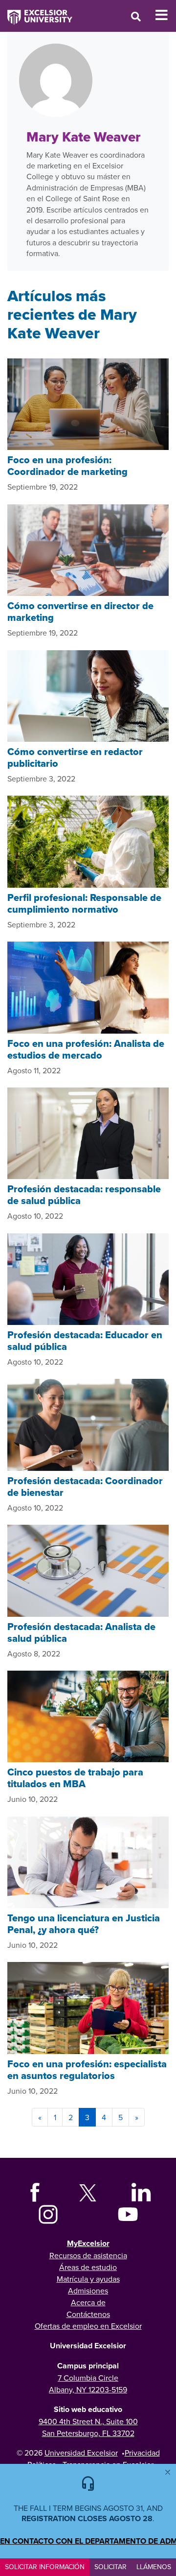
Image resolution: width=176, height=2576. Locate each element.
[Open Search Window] (136, 16)
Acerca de (88, 2302)
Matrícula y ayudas (88, 2279)
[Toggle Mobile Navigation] (165, 15)
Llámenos (154, 2567)
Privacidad (142, 2453)
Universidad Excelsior (81, 2453)
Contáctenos (88, 2314)
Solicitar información (45, 2567)
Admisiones (88, 2291)
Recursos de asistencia (88, 2255)
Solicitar (110, 2567)
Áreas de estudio (88, 2267)
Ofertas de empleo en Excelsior (88, 2326)
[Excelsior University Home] (36, 12)
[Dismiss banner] (168, 2472)
